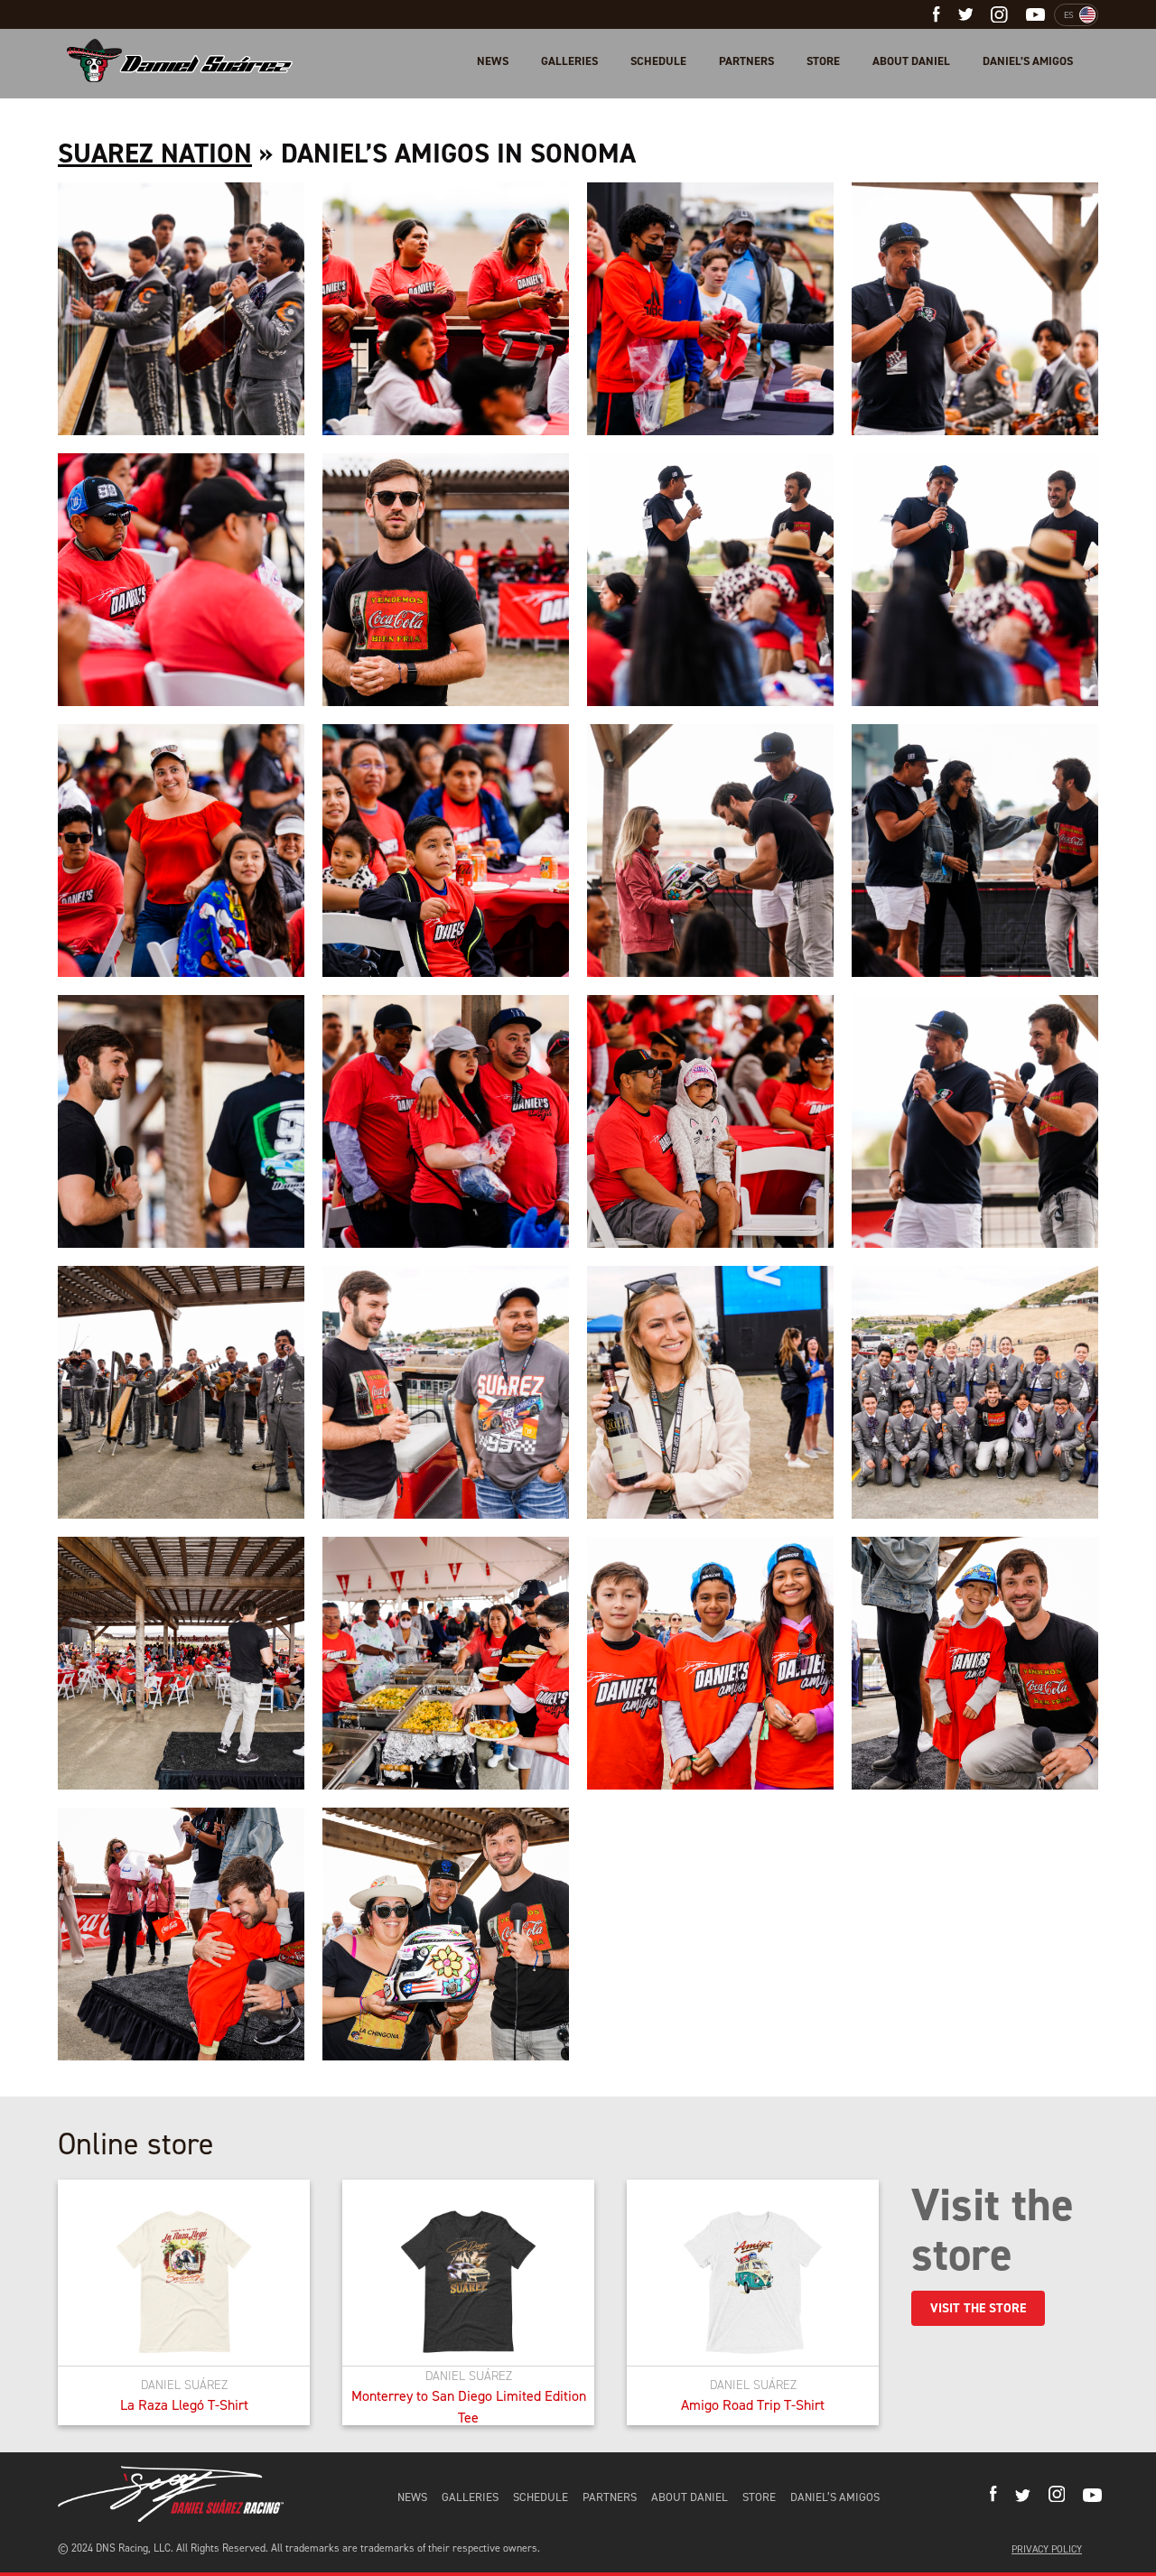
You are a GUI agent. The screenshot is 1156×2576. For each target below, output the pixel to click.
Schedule (658, 61)
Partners (746, 61)
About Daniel (911, 61)
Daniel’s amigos (1028, 61)
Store (823, 61)
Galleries (569, 61)
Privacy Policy (1047, 2549)
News (493, 61)
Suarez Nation (155, 153)
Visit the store (978, 2308)
